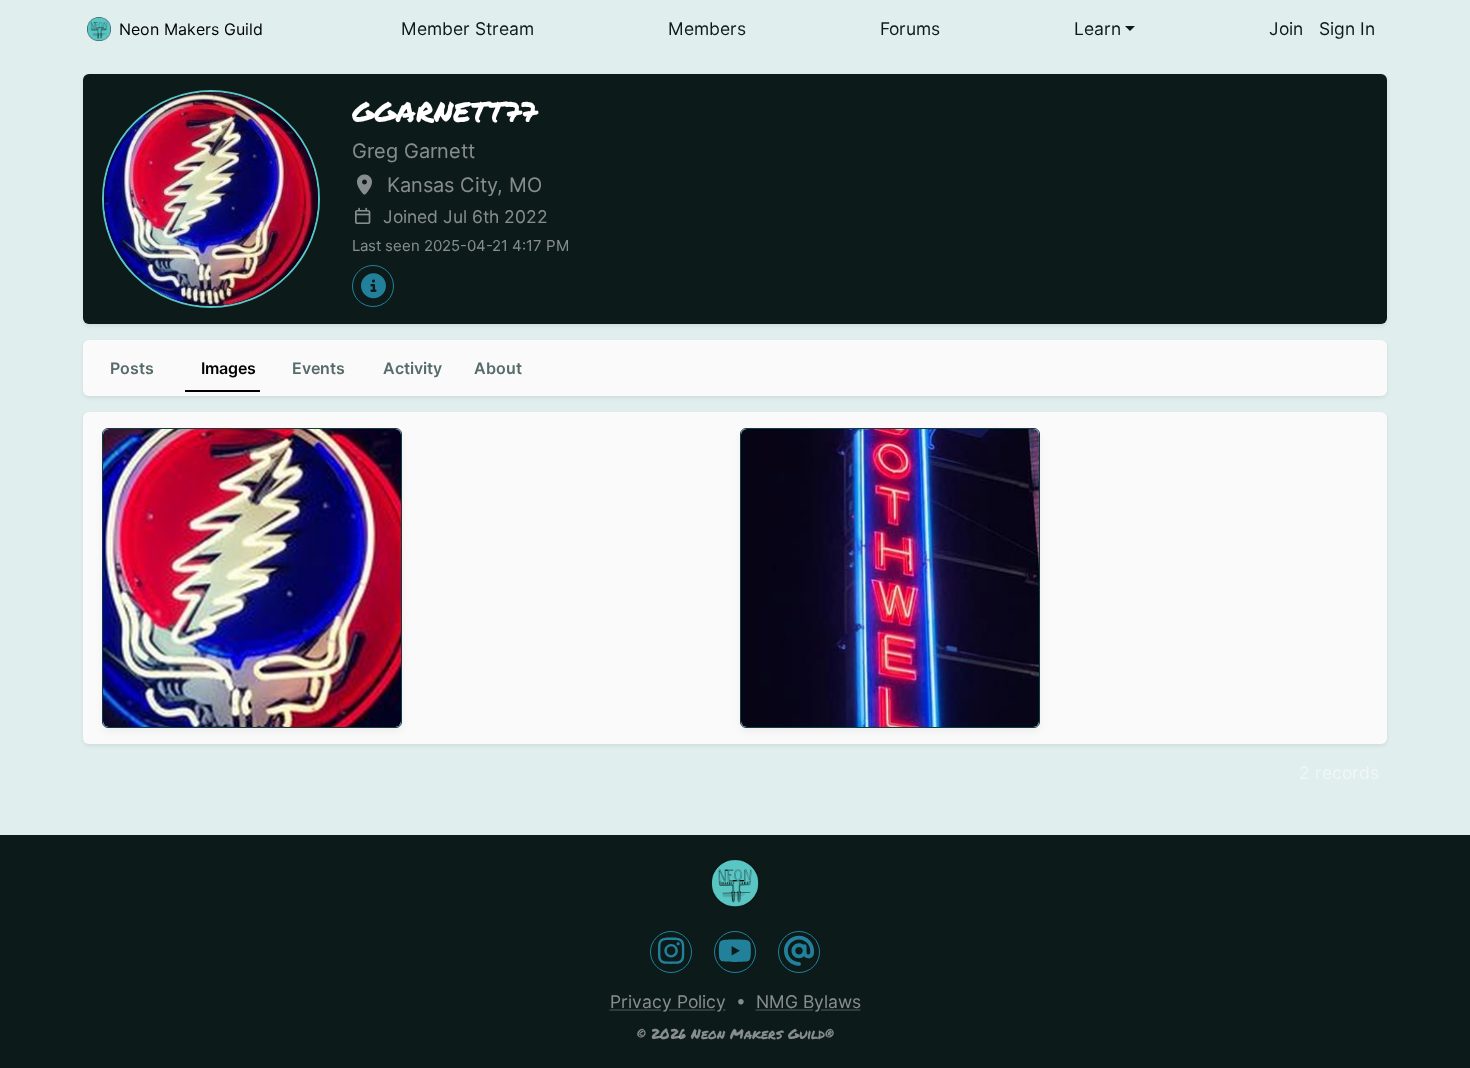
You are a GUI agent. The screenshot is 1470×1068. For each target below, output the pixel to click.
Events (318, 368)
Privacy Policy (668, 1001)
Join (1286, 28)
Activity (412, 368)
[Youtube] (735, 952)
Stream (467, 28)
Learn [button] (1097, 28)
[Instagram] (671, 952)
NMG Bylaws (808, 1001)
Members (707, 28)
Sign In (1347, 28)
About (498, 368)
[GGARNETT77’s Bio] (373, 286)
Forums (910, 28)
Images (228, 368)
